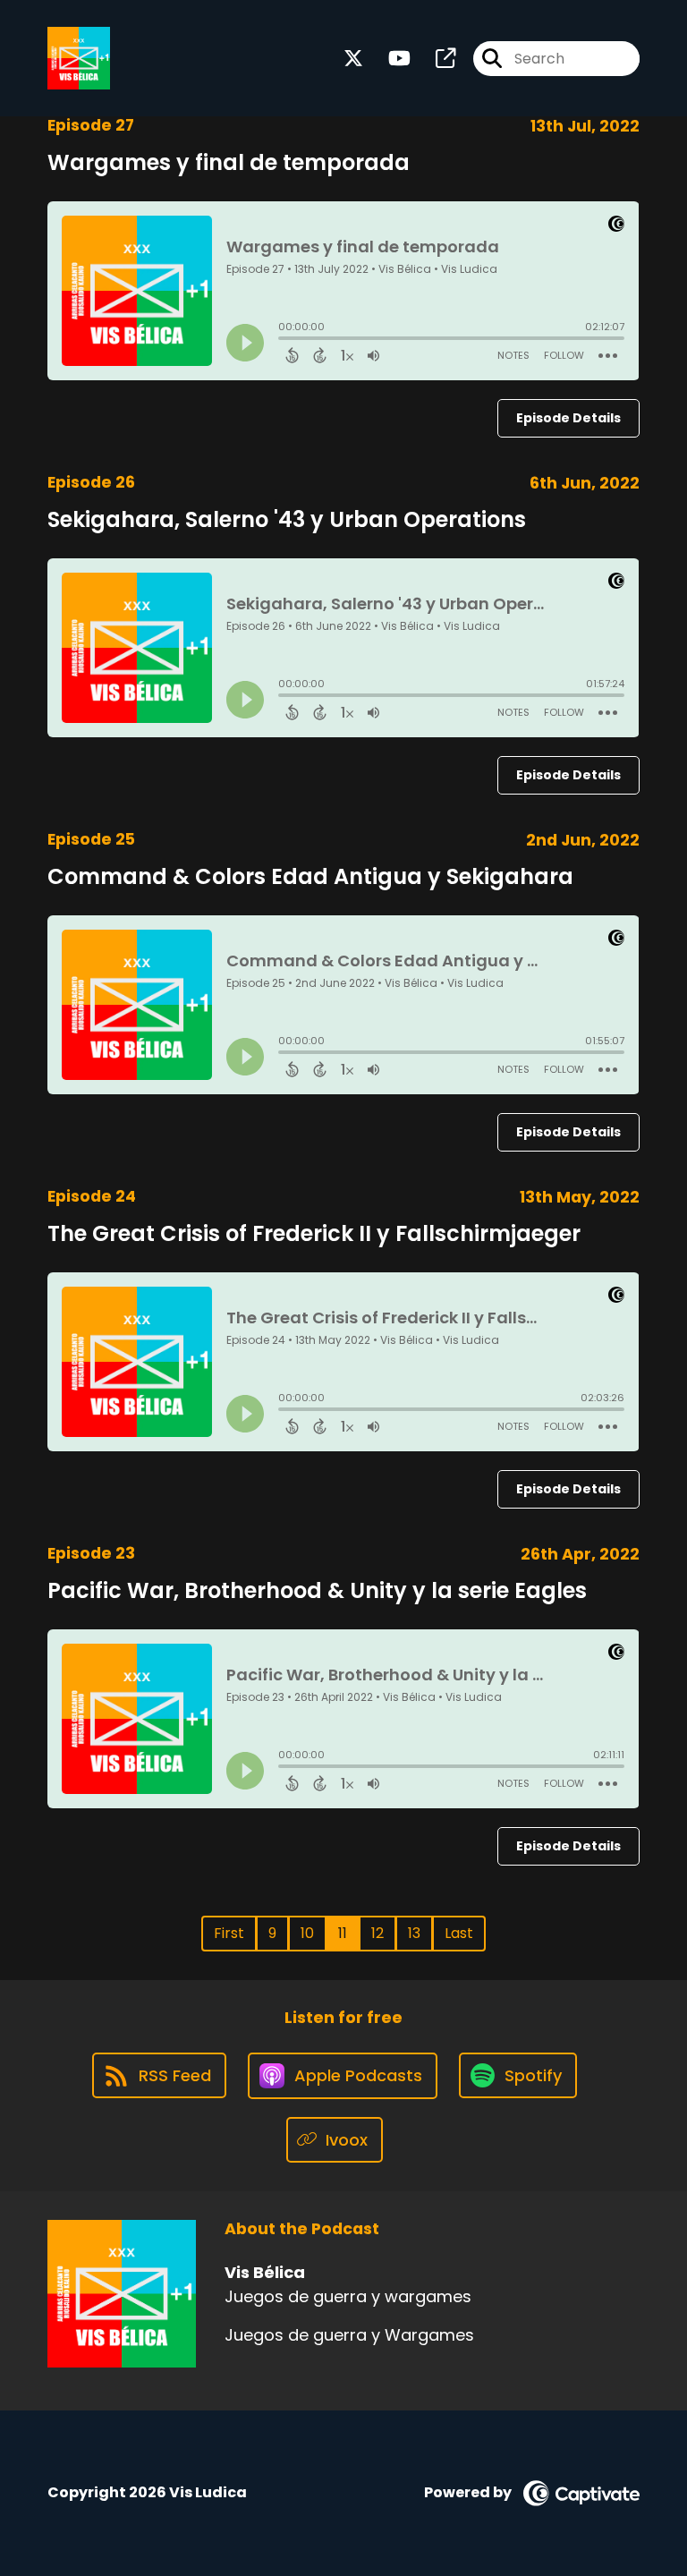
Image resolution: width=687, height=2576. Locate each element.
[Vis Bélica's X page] (353, 59)
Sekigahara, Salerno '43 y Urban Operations (287, 519)
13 (414, 1933)
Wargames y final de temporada (229, 162)
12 (377, 1933)
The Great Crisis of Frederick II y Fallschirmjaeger (314, 1233)
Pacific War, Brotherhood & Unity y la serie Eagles (317, 1590)
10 (307, 1933)
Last (459, 1933)
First (229, 1933)
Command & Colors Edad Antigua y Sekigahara (310, 876)
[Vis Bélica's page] (435, 59)
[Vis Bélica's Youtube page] (389, 59)
